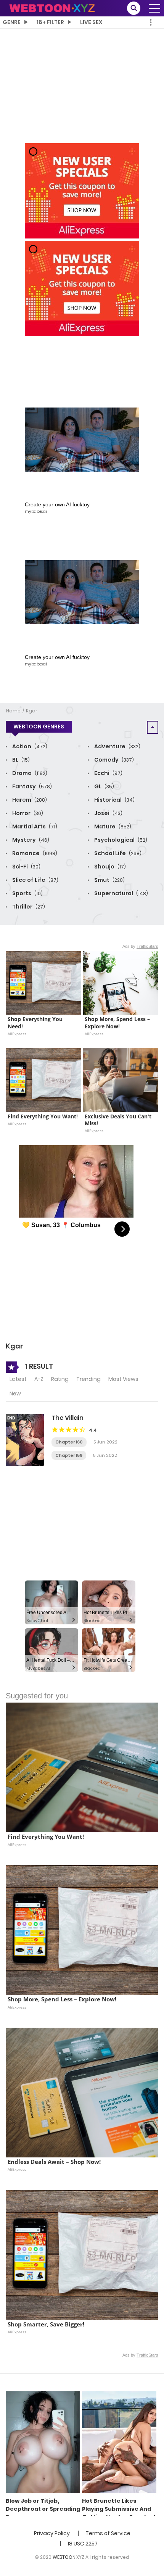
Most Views (123, 1379)
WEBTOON (64, 2557)
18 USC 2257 (83, 2544)
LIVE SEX (91, 22)
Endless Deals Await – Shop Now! (54, 2162)
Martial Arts (34, 826)
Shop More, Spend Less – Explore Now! (118, 1023)
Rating (60, 1379)
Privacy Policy (52, 2533)
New (15, 1394)
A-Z (39, 1379)
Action (29, 746)
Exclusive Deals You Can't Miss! (119, 1120)
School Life (117, 853)
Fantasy (31, 786)
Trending (88, 1379)
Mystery (30, 840)
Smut (109, 880)
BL (20, 760)
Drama (29, 773)
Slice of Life (35, 880)
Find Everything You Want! (43, 1116)
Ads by (140, 946)
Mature (112, 826)
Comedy (113, 760)
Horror (27, 813)
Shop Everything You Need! (36, 1023)
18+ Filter (50, 22)
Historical (114, 800)
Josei (108, 813)
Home (13, 711)
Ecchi (108, 773)
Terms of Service (108, 2533)
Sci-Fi (26, 867)
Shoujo (109, 867)
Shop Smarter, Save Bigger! (46, 2324)
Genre (12, 22)
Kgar (32, 711)
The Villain (68, 1418)
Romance (34, 853)
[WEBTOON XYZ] (52, 8)
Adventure (117, 746)
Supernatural (121, 893)
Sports (27, 893)
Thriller (28, 907)
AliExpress (17, 1034)
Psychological (120, 840)
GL (104, 786)
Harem (29, 800)
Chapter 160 (69, 1442)
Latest (18, 1379)
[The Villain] (25, 1440)
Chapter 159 (69, 1455)
